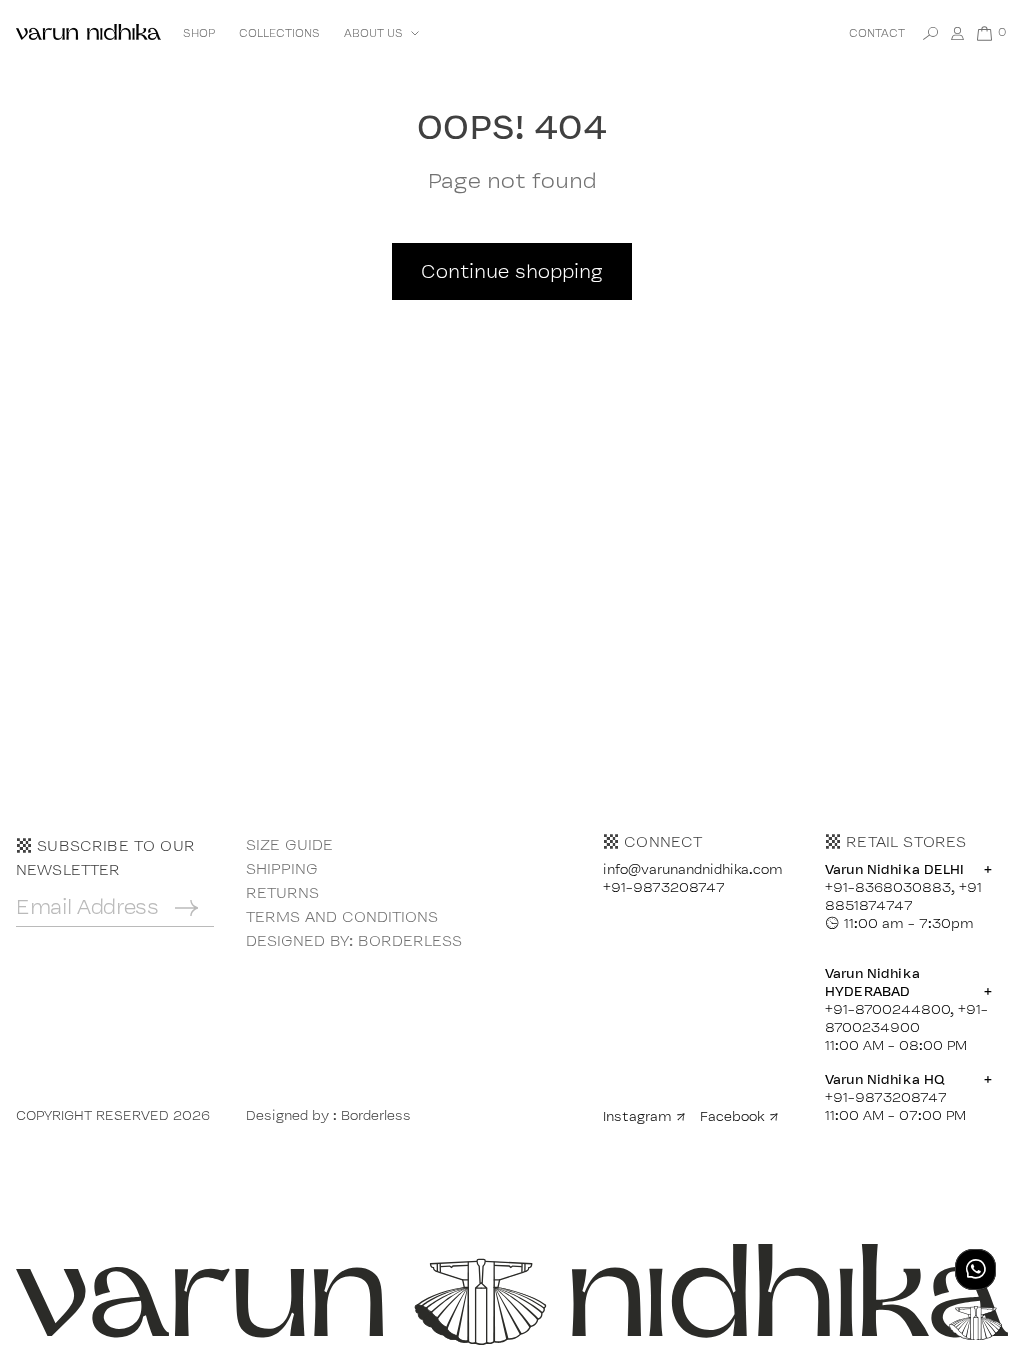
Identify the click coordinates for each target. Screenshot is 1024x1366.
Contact (877, 33)
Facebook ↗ (739, 1116)
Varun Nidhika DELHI (908, 869)
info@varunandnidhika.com (693, 869)
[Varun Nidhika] (88, 33)
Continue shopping (512, 271)
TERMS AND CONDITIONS (342, 916)
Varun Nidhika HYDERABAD (908, 982)
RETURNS (282, 892)
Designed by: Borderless (354, 940)
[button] (379, 33)
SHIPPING (282, 868)
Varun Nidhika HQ (908, 1079)
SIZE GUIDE (289, 844)
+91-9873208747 (664, 887)
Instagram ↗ (644, 1116)
